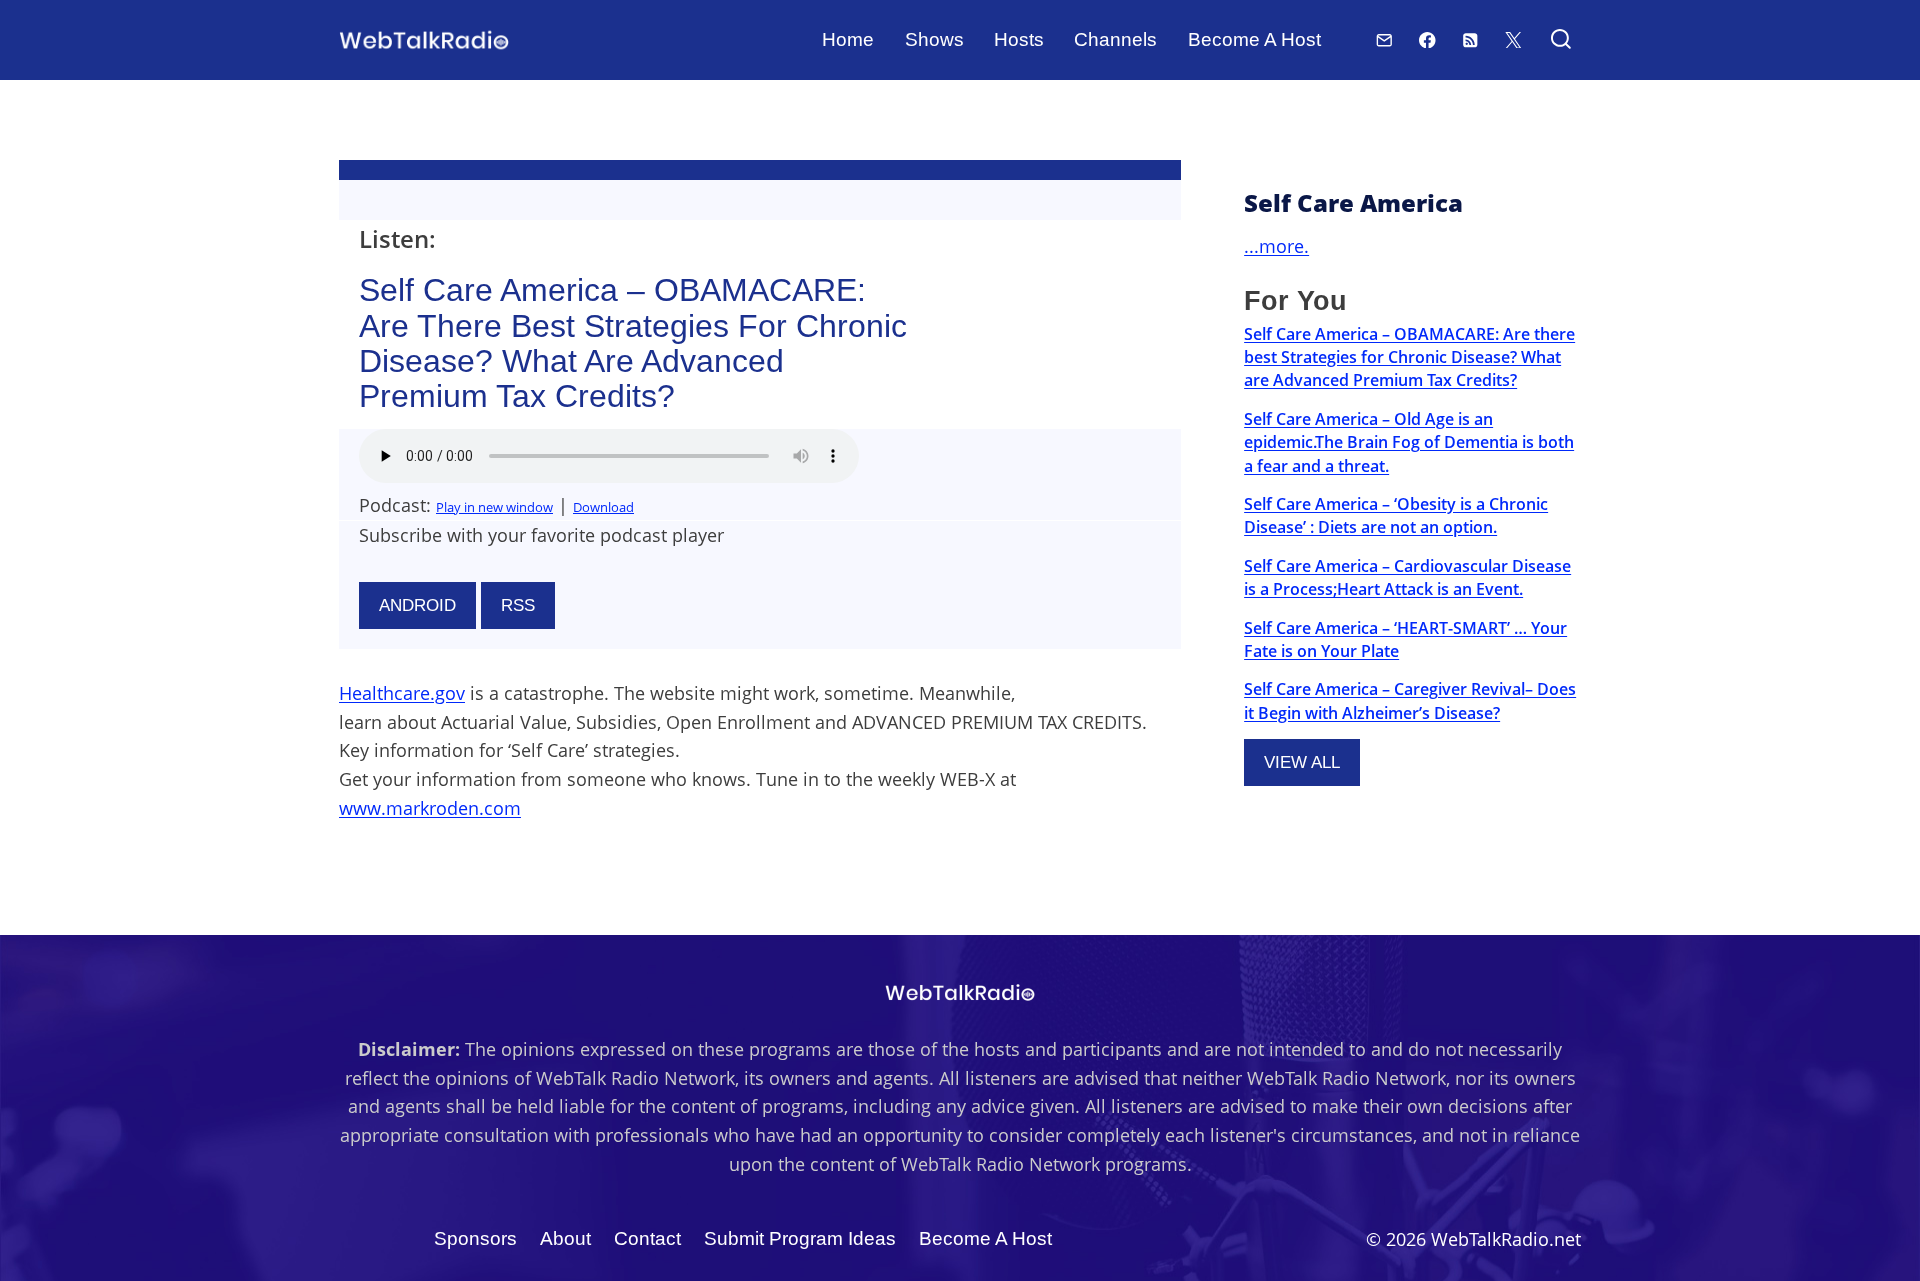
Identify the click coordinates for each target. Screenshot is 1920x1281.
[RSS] (1470, 39)
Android (417, 605)
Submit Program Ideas (800, 1238)
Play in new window (494, 507)
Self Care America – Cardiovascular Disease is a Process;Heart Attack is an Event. (1407, 577)
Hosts (1019, 39)
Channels (1115, 39)
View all (1302, 762)
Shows (934, 39)
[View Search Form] (1560, 40)
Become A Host (1254, 39)
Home (848, 39)
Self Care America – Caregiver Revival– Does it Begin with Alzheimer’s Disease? (1410, 700)
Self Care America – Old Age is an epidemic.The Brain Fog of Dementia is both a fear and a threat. (1409, 442)
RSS (518, 605)
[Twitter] (1513, 39)
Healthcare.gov (402, 693)
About (565, 1238)
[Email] (1384, 39)
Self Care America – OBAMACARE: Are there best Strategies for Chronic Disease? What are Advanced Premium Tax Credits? (1409, 357)
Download (603, 507)
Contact (647, 1238)
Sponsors (475, 1238)
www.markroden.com (430, 808)
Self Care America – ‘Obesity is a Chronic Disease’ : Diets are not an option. (1396, 515)
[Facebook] (1427, 39)
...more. (1276, 246)
